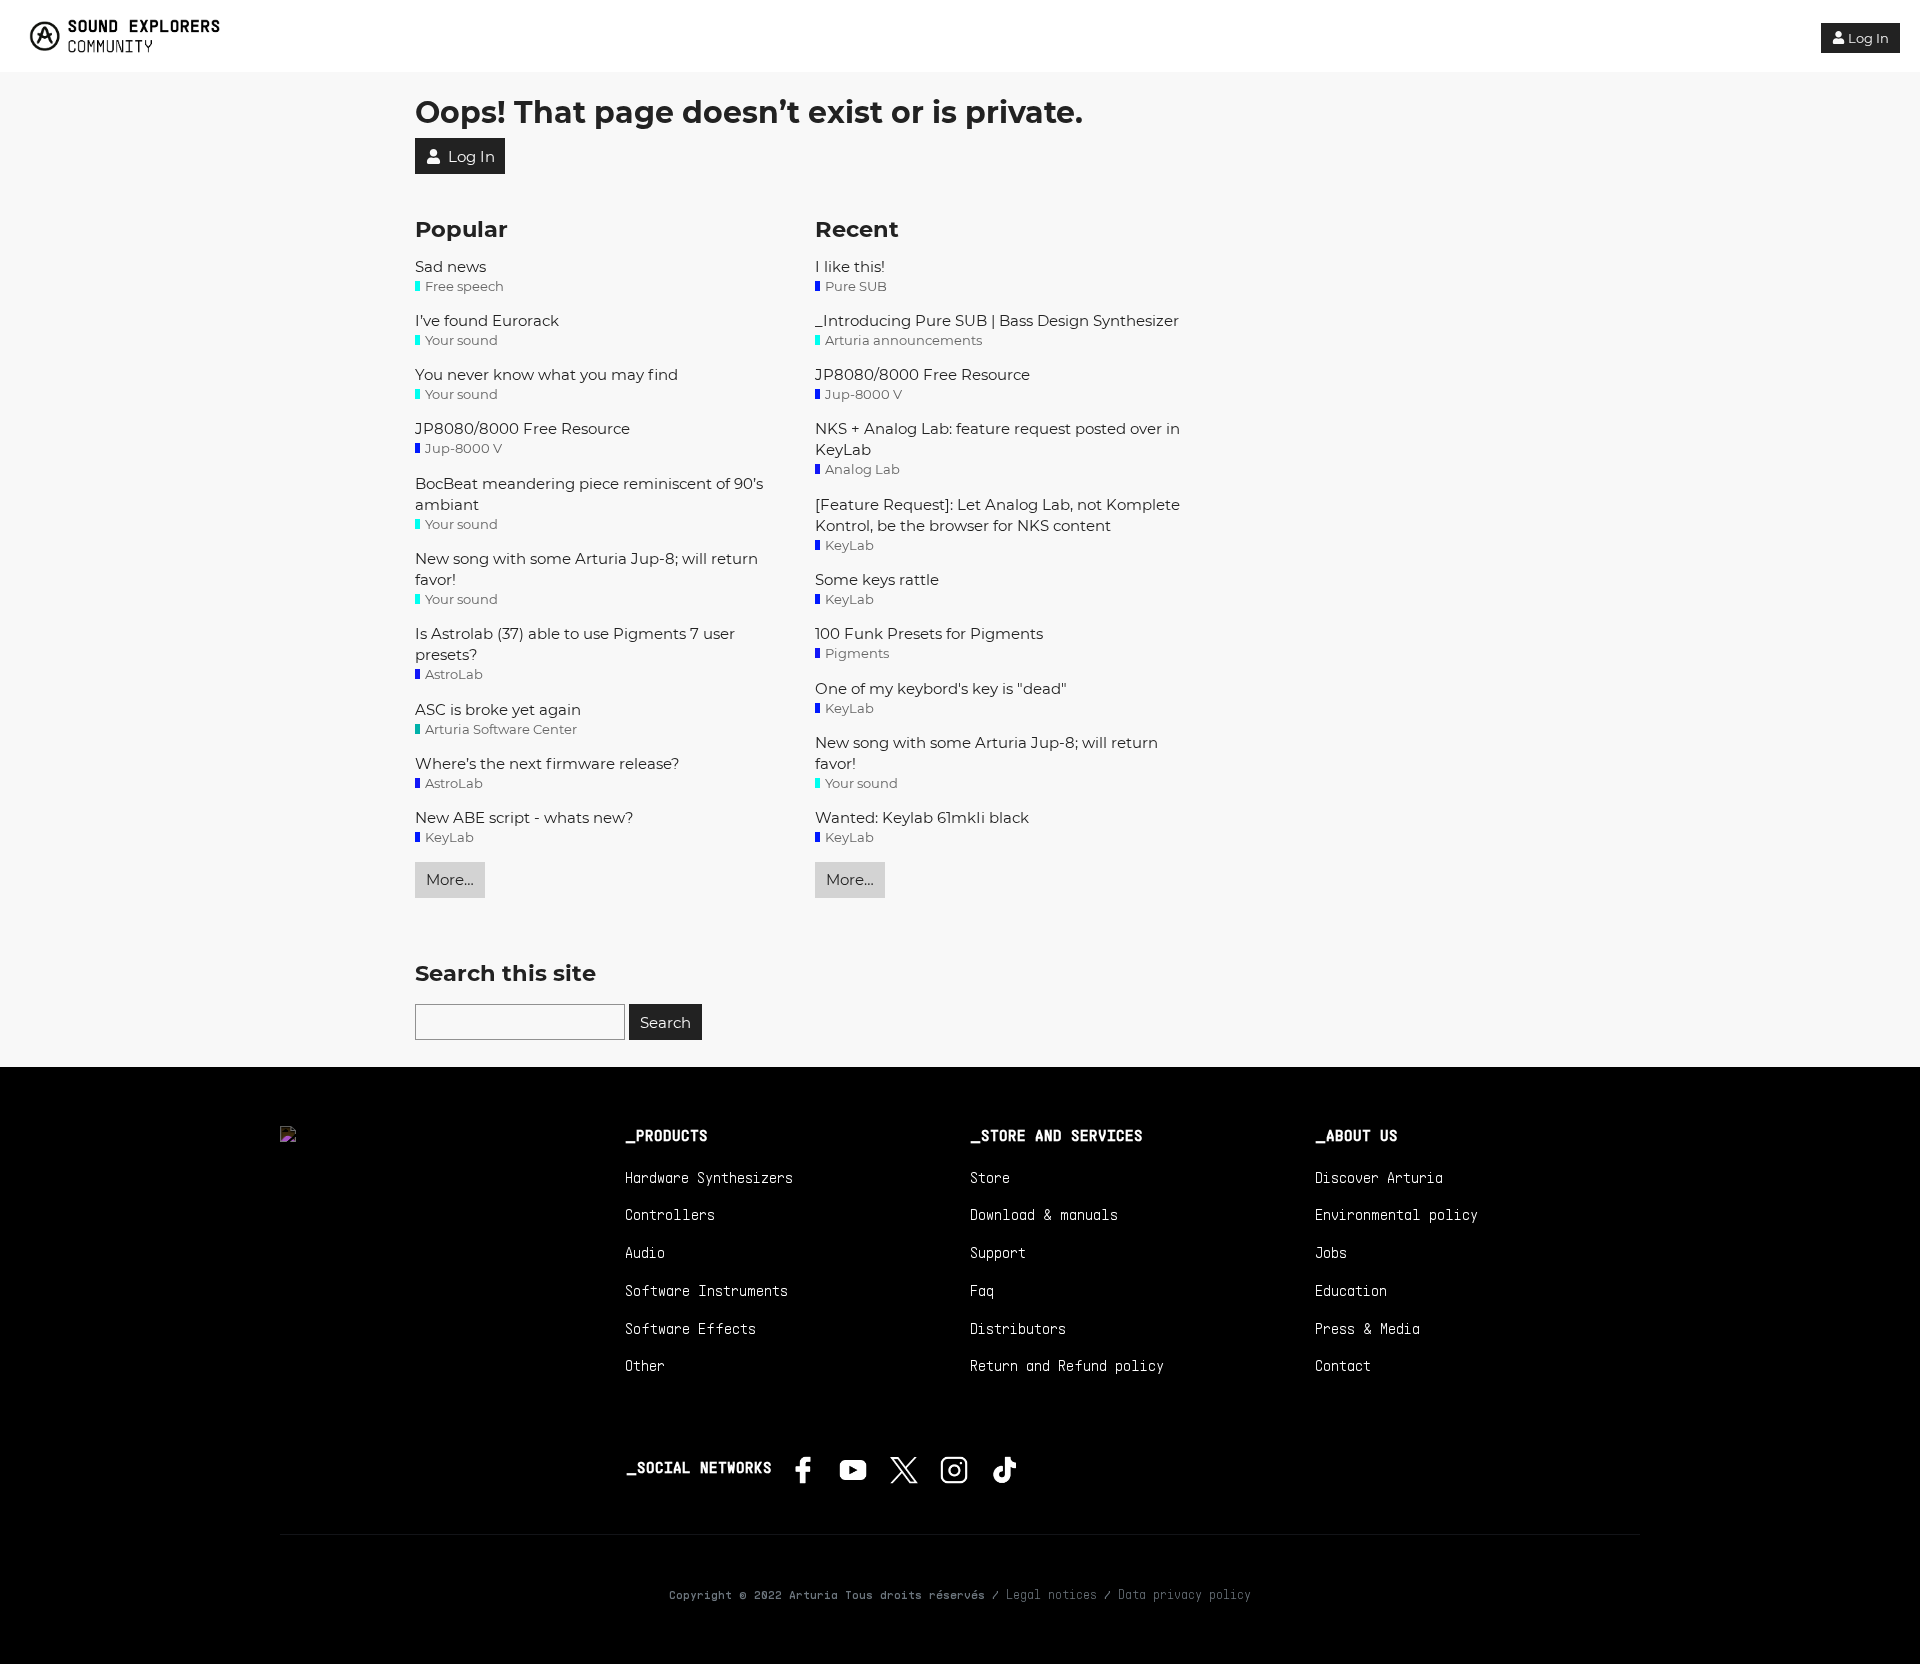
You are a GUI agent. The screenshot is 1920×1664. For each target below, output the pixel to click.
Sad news (450, 266)
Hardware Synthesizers (709, 1177)
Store (990, 1177)
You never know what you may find (546, 374)
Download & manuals (1044, 1214)
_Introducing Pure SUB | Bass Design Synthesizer (997, 320)
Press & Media (1367, 1328)
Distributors (1018, 1328)
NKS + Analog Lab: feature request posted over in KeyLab (997, 439)
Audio (645, 1252)
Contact (1343, 1365)
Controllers (670, 1214)
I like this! (850, 266)
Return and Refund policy (1067, 1365)
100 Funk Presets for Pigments (929, 633)
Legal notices (1051, 1594)
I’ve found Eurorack (487, 320)
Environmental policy (1396, 1214)
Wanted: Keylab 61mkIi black (922, 817)
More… (450, 879)
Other (645, 1365)
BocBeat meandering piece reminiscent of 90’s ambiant (589, 494)
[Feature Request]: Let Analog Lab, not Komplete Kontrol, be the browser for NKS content (997, 515)
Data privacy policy (1184, 1594)
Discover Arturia (1379, 1177)
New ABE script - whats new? (524, 817)
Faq (982, 1290)
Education (1351, 1290)
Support (998, 1252)
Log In (1868, 38)
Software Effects (690, 1328)
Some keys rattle (877, 579)
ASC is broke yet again (498, 709)
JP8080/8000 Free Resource (522, 428)
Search (665, 1022)
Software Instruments (706, 1290)
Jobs (1331, 1252)
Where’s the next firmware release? (547, 763)
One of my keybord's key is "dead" (941, 688)
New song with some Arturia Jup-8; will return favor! (586, 569)
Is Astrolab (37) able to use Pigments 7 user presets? (575, 644)
